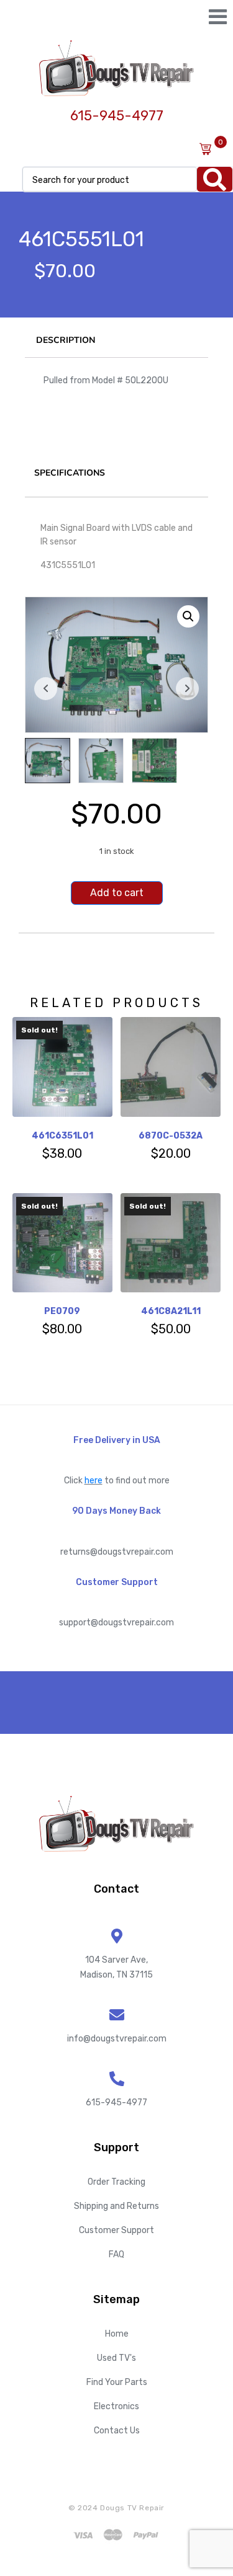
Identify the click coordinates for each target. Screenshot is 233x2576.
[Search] (215, 179)
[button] (188, 616)
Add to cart (117, 893)
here (94, 1481)
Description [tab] (66, 340)
